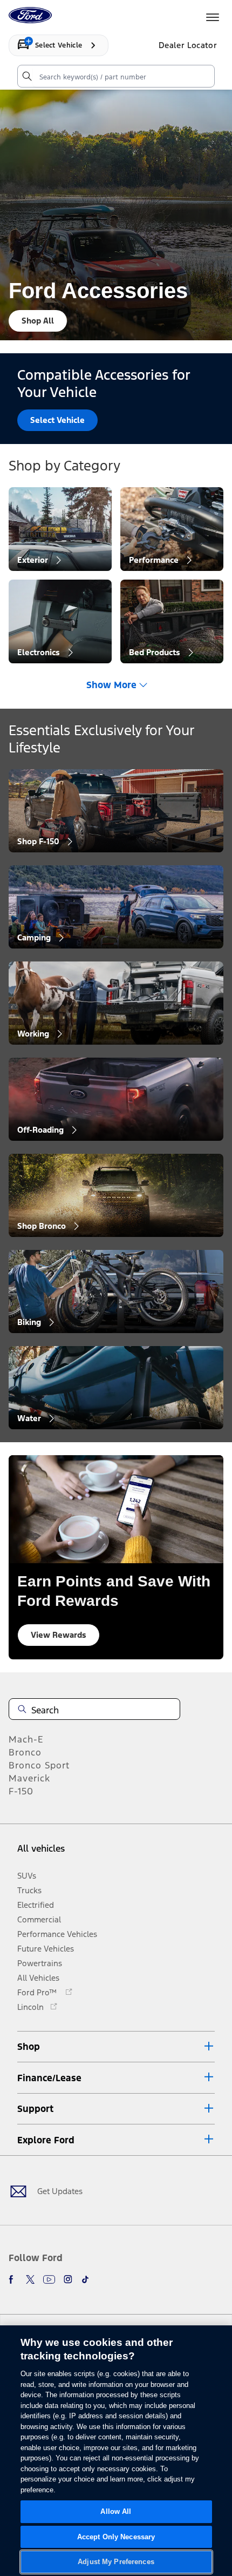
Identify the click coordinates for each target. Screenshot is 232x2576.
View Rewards (59, 1635)
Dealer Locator (188, 45)
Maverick (29, 1778)
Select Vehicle (57, 420)
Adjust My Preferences (116, 2562)
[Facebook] (13, 2279)
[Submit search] (26, 76)
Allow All (116, 2511)
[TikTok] (85, 2279)
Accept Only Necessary (116, 2537)
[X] (30, 2279)
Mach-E (26, 1739)
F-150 (21, 1791)
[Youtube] (49, 2279)
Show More (111, 685)
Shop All (38, 321)
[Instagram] (68, 2279)
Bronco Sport (39, 1765)
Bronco (25, 1752)
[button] (116, 2047)
